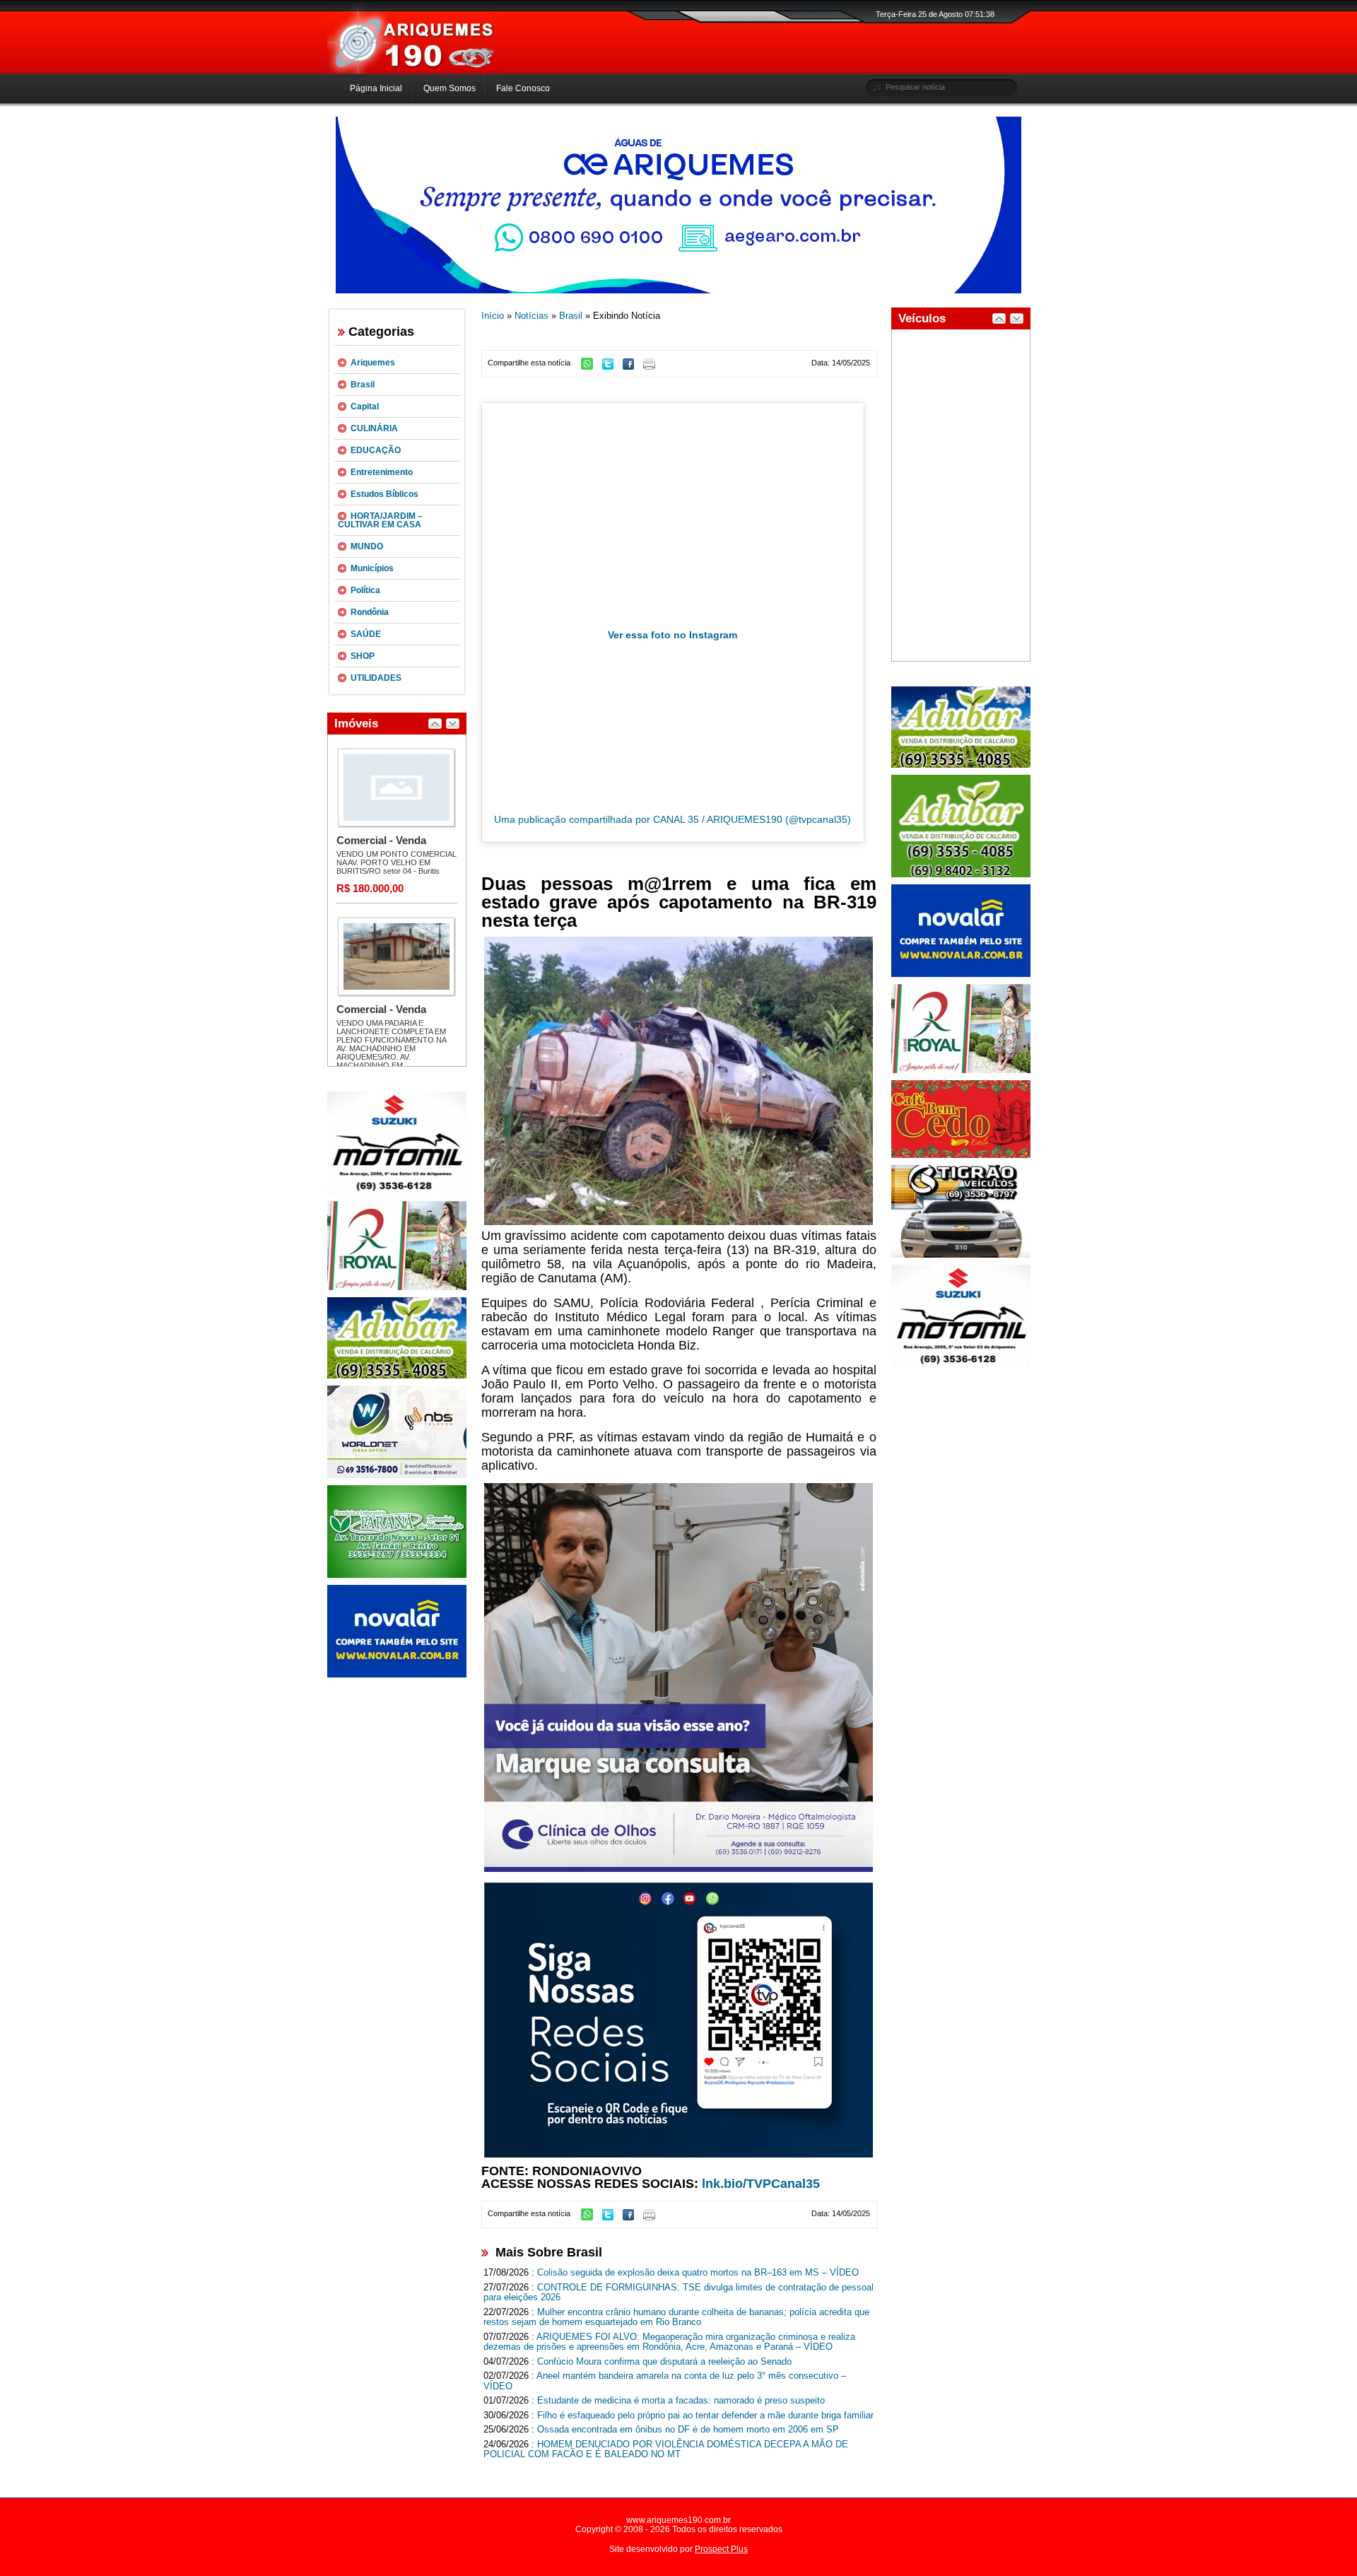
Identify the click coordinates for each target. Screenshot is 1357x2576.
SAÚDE (366, 634)
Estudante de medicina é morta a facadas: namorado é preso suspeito (681, 2400)
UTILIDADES (376, 678)
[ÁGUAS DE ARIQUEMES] (678, 291)
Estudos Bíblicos (384, 494)
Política (365, 590)
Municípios (372, 568)
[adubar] (397, 1376)
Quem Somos (450, 88)
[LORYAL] (397, 1287)
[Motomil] (397, 1191)
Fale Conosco (523, 88)
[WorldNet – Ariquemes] (397, 1475)
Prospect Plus (721, 2549)
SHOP (363, 656)
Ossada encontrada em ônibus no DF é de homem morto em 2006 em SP (688, 2429)
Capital (365, 406)
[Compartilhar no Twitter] (611, 367)
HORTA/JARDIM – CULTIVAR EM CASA (380, 520)
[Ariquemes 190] (412, 71)
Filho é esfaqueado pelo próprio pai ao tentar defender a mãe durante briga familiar (705, 2415)
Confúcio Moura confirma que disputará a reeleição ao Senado (664, 2361)
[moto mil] (961, 1364)
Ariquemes (373, 363)
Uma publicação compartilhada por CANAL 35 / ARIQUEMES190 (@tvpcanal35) (672, 819)
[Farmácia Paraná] (397, 1575)
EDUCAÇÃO (376, 450)
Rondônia (370, 612)
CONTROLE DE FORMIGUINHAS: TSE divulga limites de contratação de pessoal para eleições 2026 (678, 2293)
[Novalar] (397, 1675)
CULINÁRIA (374, 428)
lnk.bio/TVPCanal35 (761, 2184)
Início (493, 316)
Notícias (531, 316)
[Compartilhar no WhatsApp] (591, 367)
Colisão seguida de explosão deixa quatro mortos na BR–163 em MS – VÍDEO (698, 2272)
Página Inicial (376, 88)
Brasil (363, 385)
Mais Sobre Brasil (549, 2252)
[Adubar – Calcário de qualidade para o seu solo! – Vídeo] (961, 874)
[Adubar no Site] (961, 765)
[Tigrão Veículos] (961, 1255)
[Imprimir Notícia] (653, 367)
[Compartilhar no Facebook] (632, 367)
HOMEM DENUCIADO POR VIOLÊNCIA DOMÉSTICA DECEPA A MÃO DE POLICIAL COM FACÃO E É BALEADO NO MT (666, 2449)
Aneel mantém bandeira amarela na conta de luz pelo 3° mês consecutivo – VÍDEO (665, 2381)
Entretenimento (382, 472)
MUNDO (367, 546)
